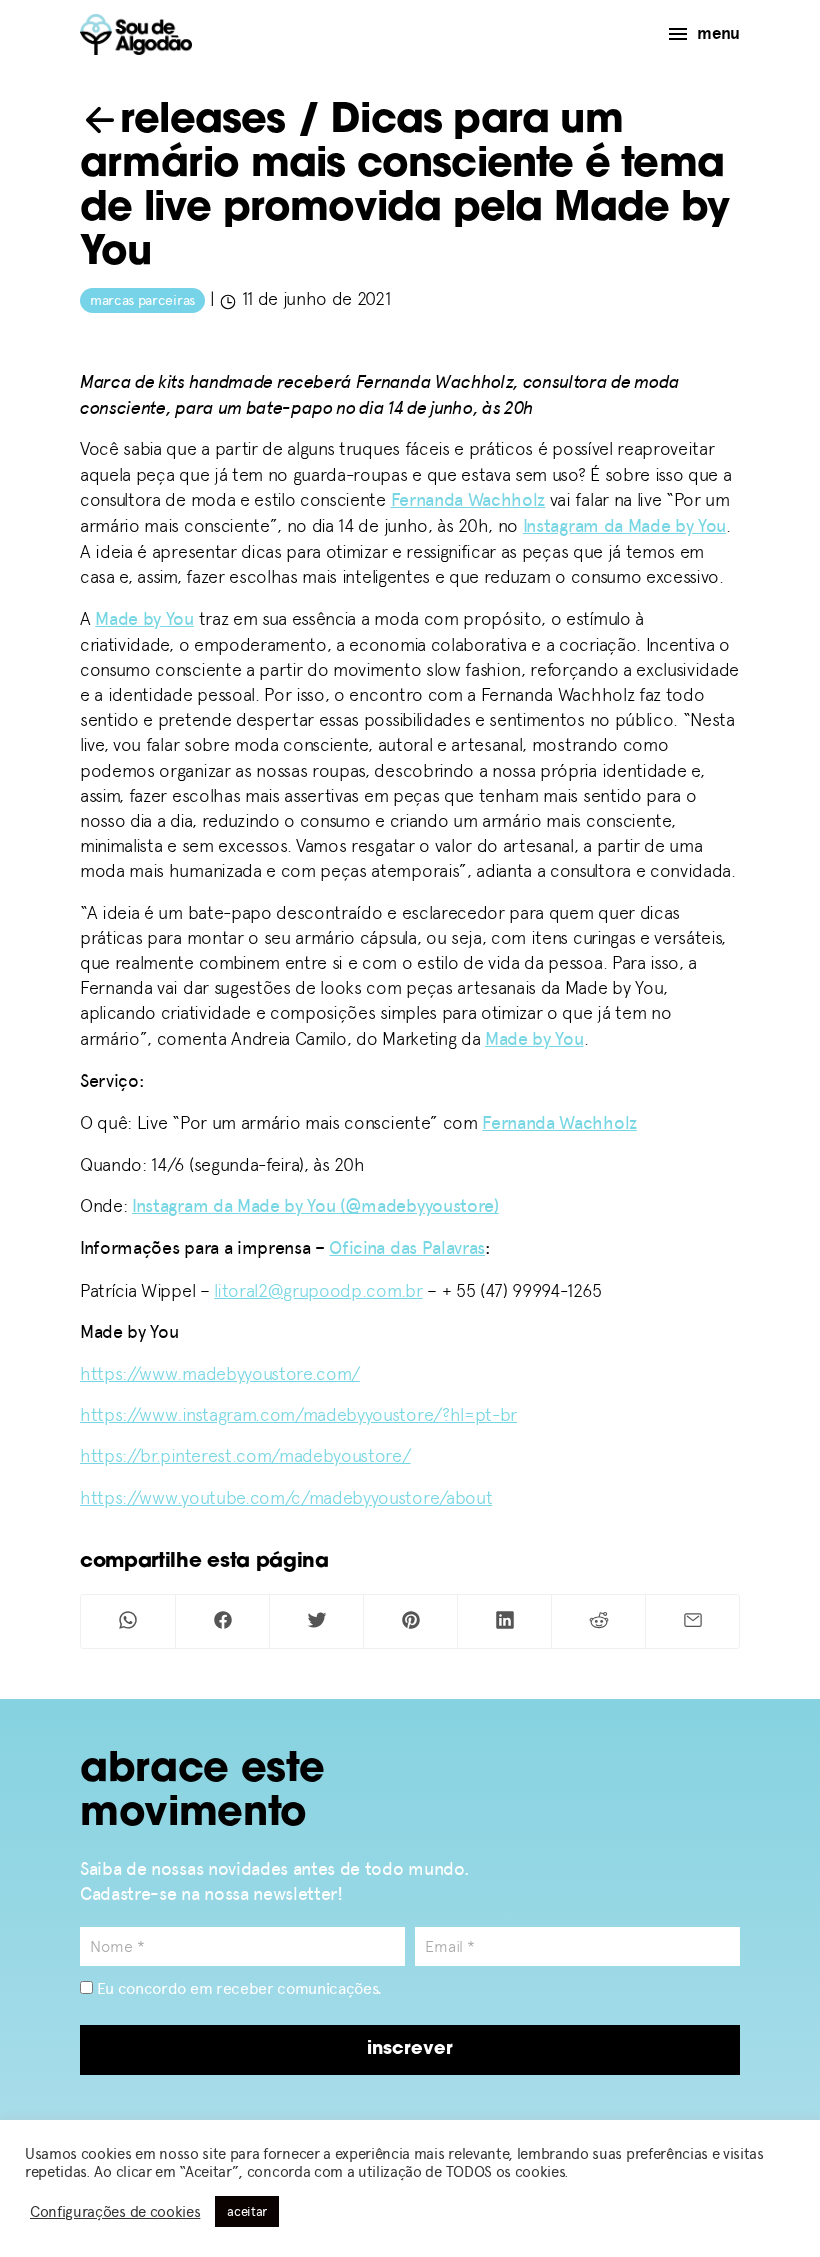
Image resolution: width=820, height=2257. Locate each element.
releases (203, 122)
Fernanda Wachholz (468, 500)
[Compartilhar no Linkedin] (504, 1621)
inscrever (410, 2050)
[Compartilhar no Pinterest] (410, 1621)
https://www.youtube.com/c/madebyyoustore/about (286, 1497)
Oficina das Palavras (407, 1248)
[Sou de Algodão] (136, 34)
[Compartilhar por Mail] (692, 1621)
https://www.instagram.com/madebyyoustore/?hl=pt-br (298, 1414)
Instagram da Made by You (624, 526)
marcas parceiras (142, 300)
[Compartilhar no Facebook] (222, 1621)
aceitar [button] (247, 2211)
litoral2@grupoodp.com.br (318, 1290)
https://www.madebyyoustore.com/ (220, 1373)
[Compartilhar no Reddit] (598, 1621)
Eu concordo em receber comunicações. (237, 1988)
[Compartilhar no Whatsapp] (128, 1621)
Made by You (144, 619)
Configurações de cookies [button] (115, 2212)
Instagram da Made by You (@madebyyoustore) (315, 1206)
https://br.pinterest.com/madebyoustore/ (245, 1455)
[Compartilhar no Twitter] (316, 1621)
